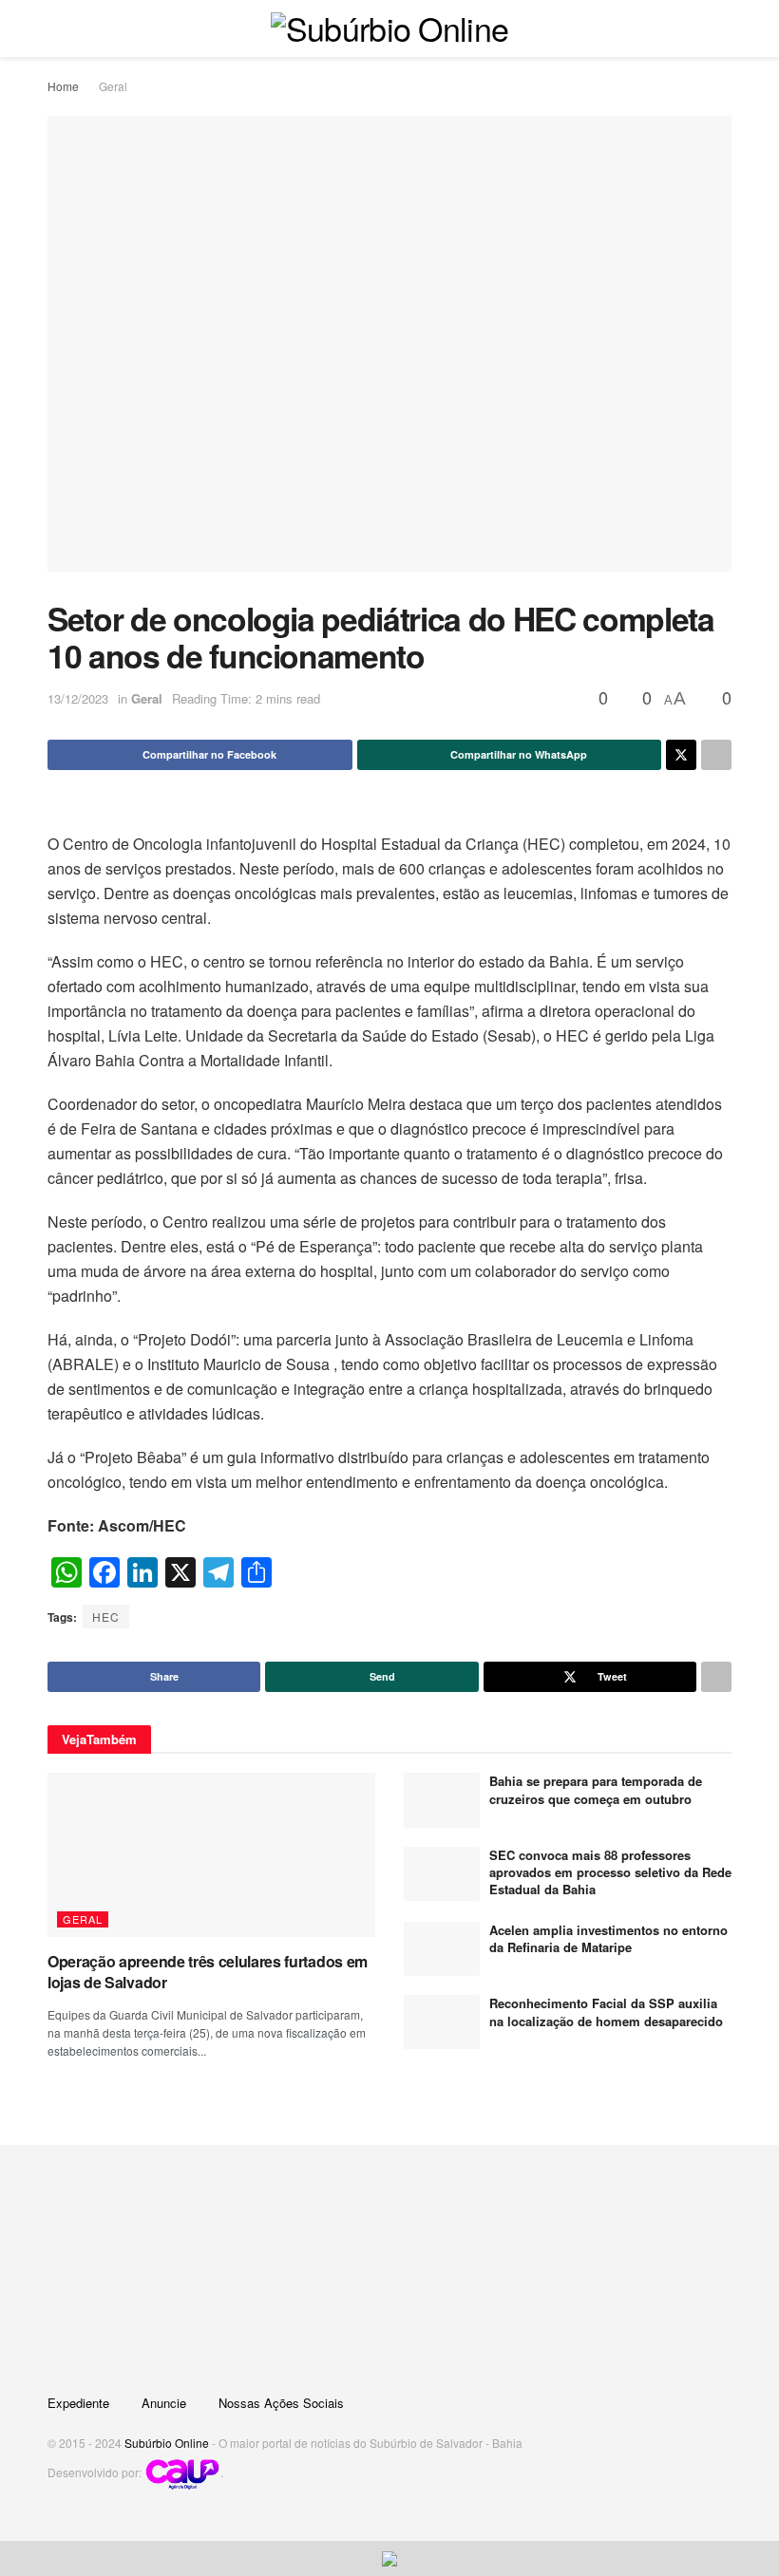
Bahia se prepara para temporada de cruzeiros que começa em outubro (596, 1789)
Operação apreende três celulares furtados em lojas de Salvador (208, 1972)
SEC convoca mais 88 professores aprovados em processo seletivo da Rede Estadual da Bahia (610, 1872)
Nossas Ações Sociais (281, 2403)
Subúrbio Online (167, 2443)
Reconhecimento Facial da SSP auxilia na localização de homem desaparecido (606, 2012)
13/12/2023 (78, 698)
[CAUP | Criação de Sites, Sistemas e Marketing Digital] (182, 2472)
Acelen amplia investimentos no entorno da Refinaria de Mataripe (608, 1938)
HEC (106, 1617)
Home (63, 86)
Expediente (78, 2403)
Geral (113, 86)
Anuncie (164, 2403)
